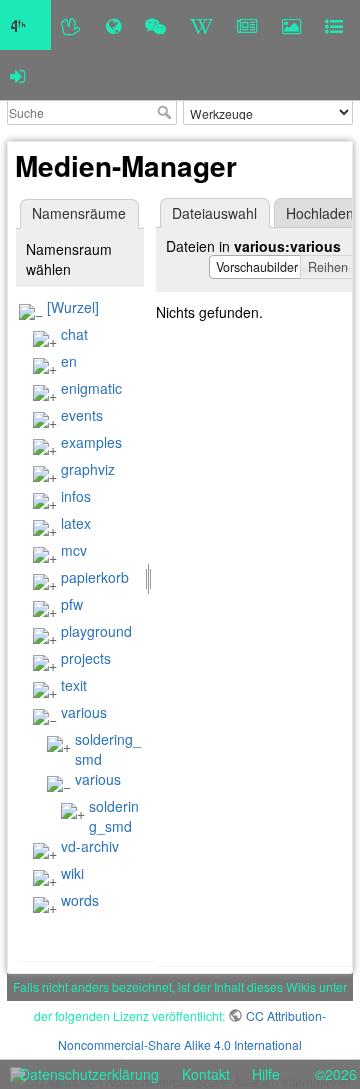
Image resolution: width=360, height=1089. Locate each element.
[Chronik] (113, 25)
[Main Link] (25, 25)
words (80, 900)
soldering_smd (114, 816)
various (84, 712)
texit (74, 685)
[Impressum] (334, 25)
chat (74, 334)
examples (91, 442)
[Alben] (291, 25)
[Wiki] (201, 25)
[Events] (155, 25)
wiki (72, 873)
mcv (74, 550)
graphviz (88, 469)
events (82, 415)
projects (86, 658)
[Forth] (71, 25)
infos (76, 496)
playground (96, 631)
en (69, 361)
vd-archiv (90, 846)
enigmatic (91, 388)
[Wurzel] (73, 307)
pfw (72, 604)
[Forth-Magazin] (247, 25)
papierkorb (95, 577)
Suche (166, 112)
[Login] (17, 75)
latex (76, 523)
